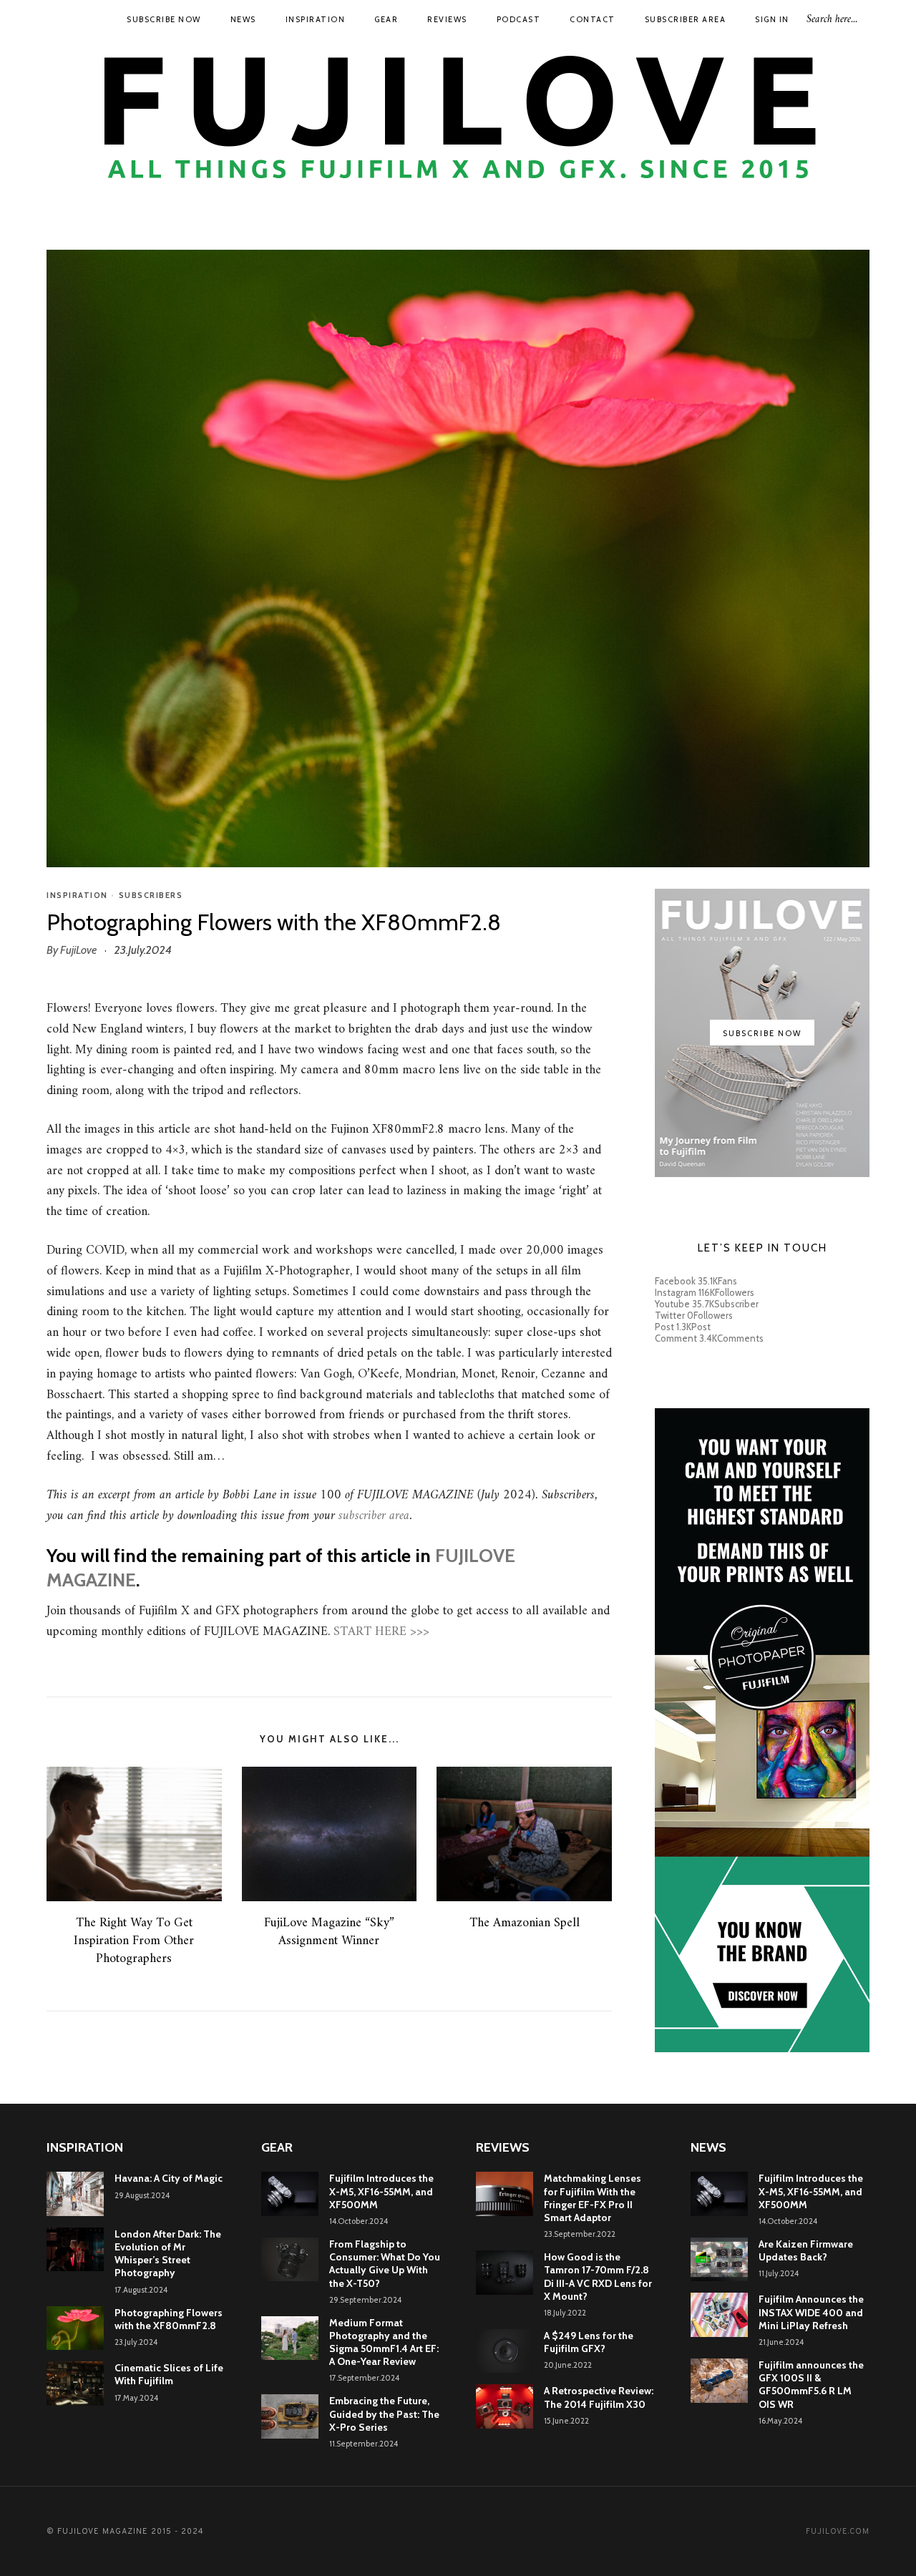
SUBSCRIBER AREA (686, 19)
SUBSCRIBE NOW (164, 19)
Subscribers (151, 895)
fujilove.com (838, 2532)
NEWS (243, 19)
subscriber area (374, 1516)
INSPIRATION (316, 19)
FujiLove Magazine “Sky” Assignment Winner (329, 1932)
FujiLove (78, 950)
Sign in (772, 19)
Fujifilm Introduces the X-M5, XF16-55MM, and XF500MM (381, 2191)
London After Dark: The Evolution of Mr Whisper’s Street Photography (168, 2254)
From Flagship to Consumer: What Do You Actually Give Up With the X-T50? (385, 2264)
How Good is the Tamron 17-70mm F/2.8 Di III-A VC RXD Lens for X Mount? (598, 2277)
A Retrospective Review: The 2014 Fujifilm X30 (599, 2397)
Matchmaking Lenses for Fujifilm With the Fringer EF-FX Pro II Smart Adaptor (593, 2198)
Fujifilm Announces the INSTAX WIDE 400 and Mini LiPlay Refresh (811, 2312)
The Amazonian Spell (525, 1923)
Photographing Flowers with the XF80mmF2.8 (169, 2319)
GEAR (386, 19)
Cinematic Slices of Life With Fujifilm (169, 2374)
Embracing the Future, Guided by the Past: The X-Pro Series (384, 2414)
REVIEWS (447, 19)
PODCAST (519, 19)
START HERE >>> (381, 1632)
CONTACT (593, 19)
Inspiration (77, 895)
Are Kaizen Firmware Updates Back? (806, 2250)
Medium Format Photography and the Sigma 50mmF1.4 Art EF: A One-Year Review (384, 2342)
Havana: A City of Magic (169, 2178)
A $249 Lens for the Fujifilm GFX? (589, 2342)
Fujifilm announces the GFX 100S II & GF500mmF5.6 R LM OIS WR (811, 2385)
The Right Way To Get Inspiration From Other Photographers (134, 1941)
